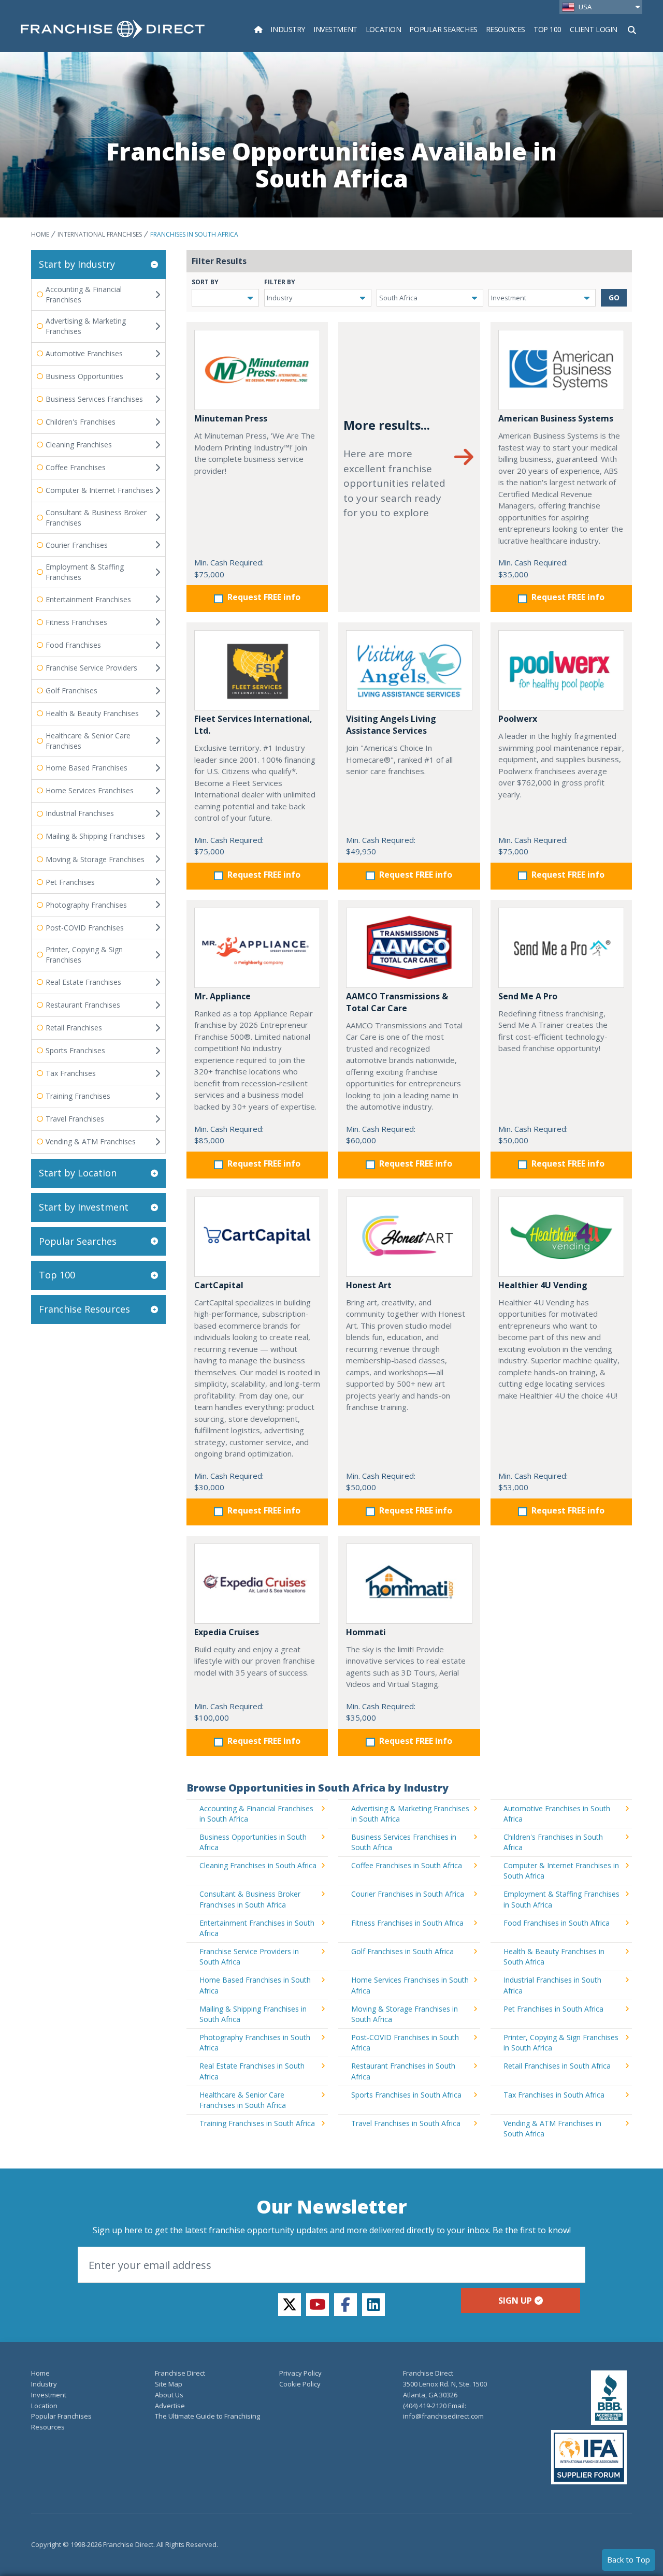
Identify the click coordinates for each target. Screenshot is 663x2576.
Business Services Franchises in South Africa (404, 1842)
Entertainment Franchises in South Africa (257, 1928)
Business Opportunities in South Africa (253, 1842)
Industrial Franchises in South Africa (552, 1985)
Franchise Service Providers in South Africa (249, 1956)
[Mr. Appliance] (257, 948)
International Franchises (100, 234)
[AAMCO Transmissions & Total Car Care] (409, 948)
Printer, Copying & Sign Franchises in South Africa (561, 2042)
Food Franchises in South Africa (557, 1923)
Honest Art (369, 1285)
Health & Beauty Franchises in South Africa (554, 1956)
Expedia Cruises (227, 1632)
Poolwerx (518, 719)
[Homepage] (258, 29)
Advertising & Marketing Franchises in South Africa (410, 1814)
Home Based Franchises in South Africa (255, 1985)
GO (614, 297)
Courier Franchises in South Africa (408, 1894)
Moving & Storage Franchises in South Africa (405, 2014)
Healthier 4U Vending (543, 1285)
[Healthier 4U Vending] (561, 1237)
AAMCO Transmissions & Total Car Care (397, 1002)
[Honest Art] (409, 1237)
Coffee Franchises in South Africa (407, 1865)
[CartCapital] (257, 1237)
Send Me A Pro (528, 996)
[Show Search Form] (632, 29)
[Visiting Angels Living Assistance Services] (409, 670)
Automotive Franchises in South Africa (557, 1814)
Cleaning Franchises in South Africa (258, 1865)
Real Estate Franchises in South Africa (252, 2071)
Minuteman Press (231, 418)
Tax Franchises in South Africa (554, 2095)
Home (40, 234)
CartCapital (219, 1285)
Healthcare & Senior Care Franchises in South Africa (243, 2100)
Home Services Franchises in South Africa (410, 1985)
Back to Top (629, 2559)
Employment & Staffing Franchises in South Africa (561, 1899)
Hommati (366, 1632)
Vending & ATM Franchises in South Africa (552, 2128)
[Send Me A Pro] (561, 948)
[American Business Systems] (561, 370)
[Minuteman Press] (257, 370)
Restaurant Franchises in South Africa (403, 2071)
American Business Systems (556, 418)
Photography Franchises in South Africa (255, 2042)
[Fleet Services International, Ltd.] (257, 670)
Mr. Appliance (222, 996)
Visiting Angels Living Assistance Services (391, 725)
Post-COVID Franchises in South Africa (405, 2042)
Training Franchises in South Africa (257, 2123)
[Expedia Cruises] (257, 1584)
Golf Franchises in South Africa (402, 1951)
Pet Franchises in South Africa (553, 2009)
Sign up (515, 2301)
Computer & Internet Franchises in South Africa (561, 1871)
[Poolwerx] (561, 670)
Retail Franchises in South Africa (557, 2066)
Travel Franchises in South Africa (406, 2123)
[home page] (113, 29)
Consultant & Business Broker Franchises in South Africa (250, 1899)
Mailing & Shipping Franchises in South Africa (253, 2014)
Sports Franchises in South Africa (406, 2095)
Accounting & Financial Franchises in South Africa (256, 1814)
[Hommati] (409, 1584)
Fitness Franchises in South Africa (407, 1923)
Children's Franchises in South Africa (553, 1842)
